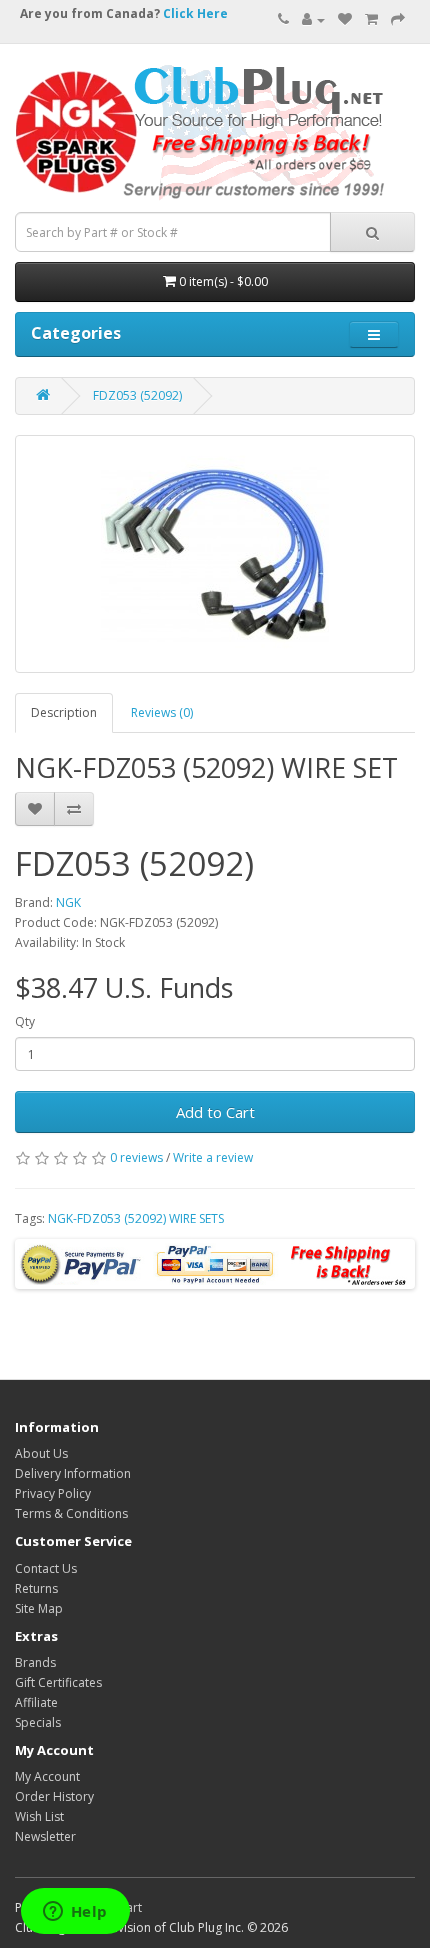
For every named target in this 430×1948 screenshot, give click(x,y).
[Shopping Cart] (371, 19)
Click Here (195, 13)
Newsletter (45, 1836)
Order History (54, 1796)
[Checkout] (398, 19)
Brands (35, 1662)
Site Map (39, 1608)
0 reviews (136, 1157)
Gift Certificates (58, 1682)
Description (64, 712)
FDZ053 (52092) (137, 395)
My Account (47, 1776)
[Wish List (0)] (345, 19)
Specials (38, 1722)
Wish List (39, 1816)
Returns (36, 1588)
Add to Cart (215, 1112)
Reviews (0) (162, 712)
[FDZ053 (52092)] (215, 554)
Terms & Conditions (71, 1513)
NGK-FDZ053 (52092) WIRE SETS (136, 1218)
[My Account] (313, 19)
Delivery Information (73, 1473)
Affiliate (36, 1702)
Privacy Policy (53, 1493)
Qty (25, 1021)
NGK (68, 902)
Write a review (213, 1157)
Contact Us (46, 1568)
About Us (41, 1453)
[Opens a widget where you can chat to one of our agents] (75, 1913)
